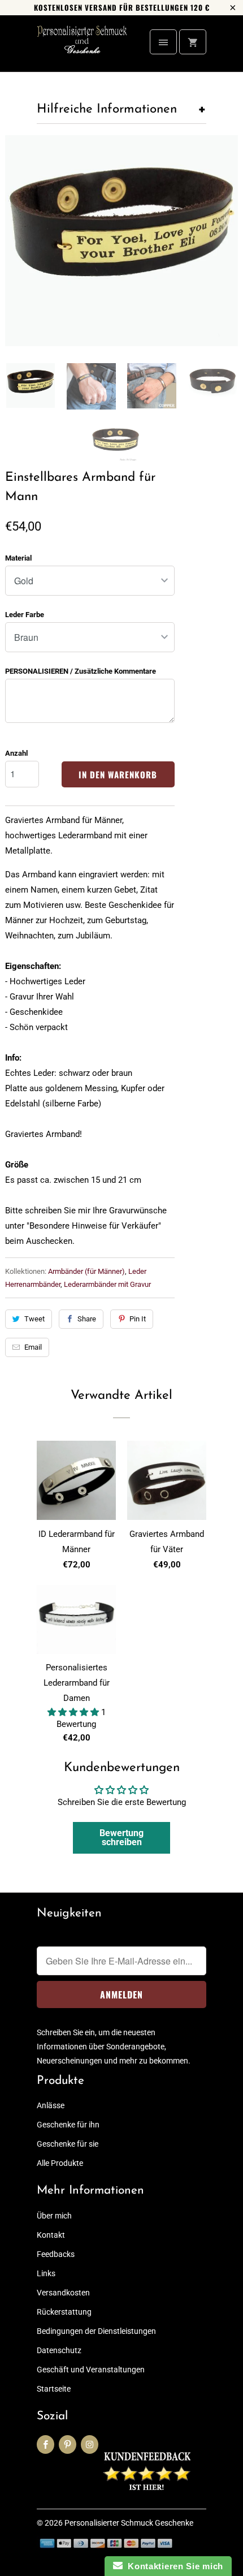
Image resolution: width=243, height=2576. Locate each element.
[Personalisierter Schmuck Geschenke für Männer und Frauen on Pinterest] (68, 2444)
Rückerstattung (64, 2312)
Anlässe (51, 2105)
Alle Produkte (60, 2163)
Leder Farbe (25, 615)
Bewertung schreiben (121, 1838)
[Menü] (163, 42)
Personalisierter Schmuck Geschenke (129, 2523)
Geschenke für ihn (68, 2125)
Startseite (54, 2389)
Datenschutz (59, 2350)
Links (46, 2273)
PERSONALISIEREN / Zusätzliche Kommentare (81, 671)
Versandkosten (63, 2293)
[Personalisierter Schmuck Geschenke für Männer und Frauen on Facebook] (45, 2444)
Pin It (138, 1319)
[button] (74, 1712)
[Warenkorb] (193, 42)
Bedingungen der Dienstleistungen (96, 2331)
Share (87, 1319)
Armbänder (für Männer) (86, 1271)
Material (18, 558)
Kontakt (51, 2235)
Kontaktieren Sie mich (173, 2566)
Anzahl (16, 753)
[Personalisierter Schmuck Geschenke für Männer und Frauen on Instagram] (90, 2444)
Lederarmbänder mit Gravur (107, 1284)
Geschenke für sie (68, 2144)
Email (33, 1347)
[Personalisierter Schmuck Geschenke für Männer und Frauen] (82, 48)
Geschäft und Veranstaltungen (91, 2370)
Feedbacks (56, 2254)
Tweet (34, 1319)
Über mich (54, 2216)
